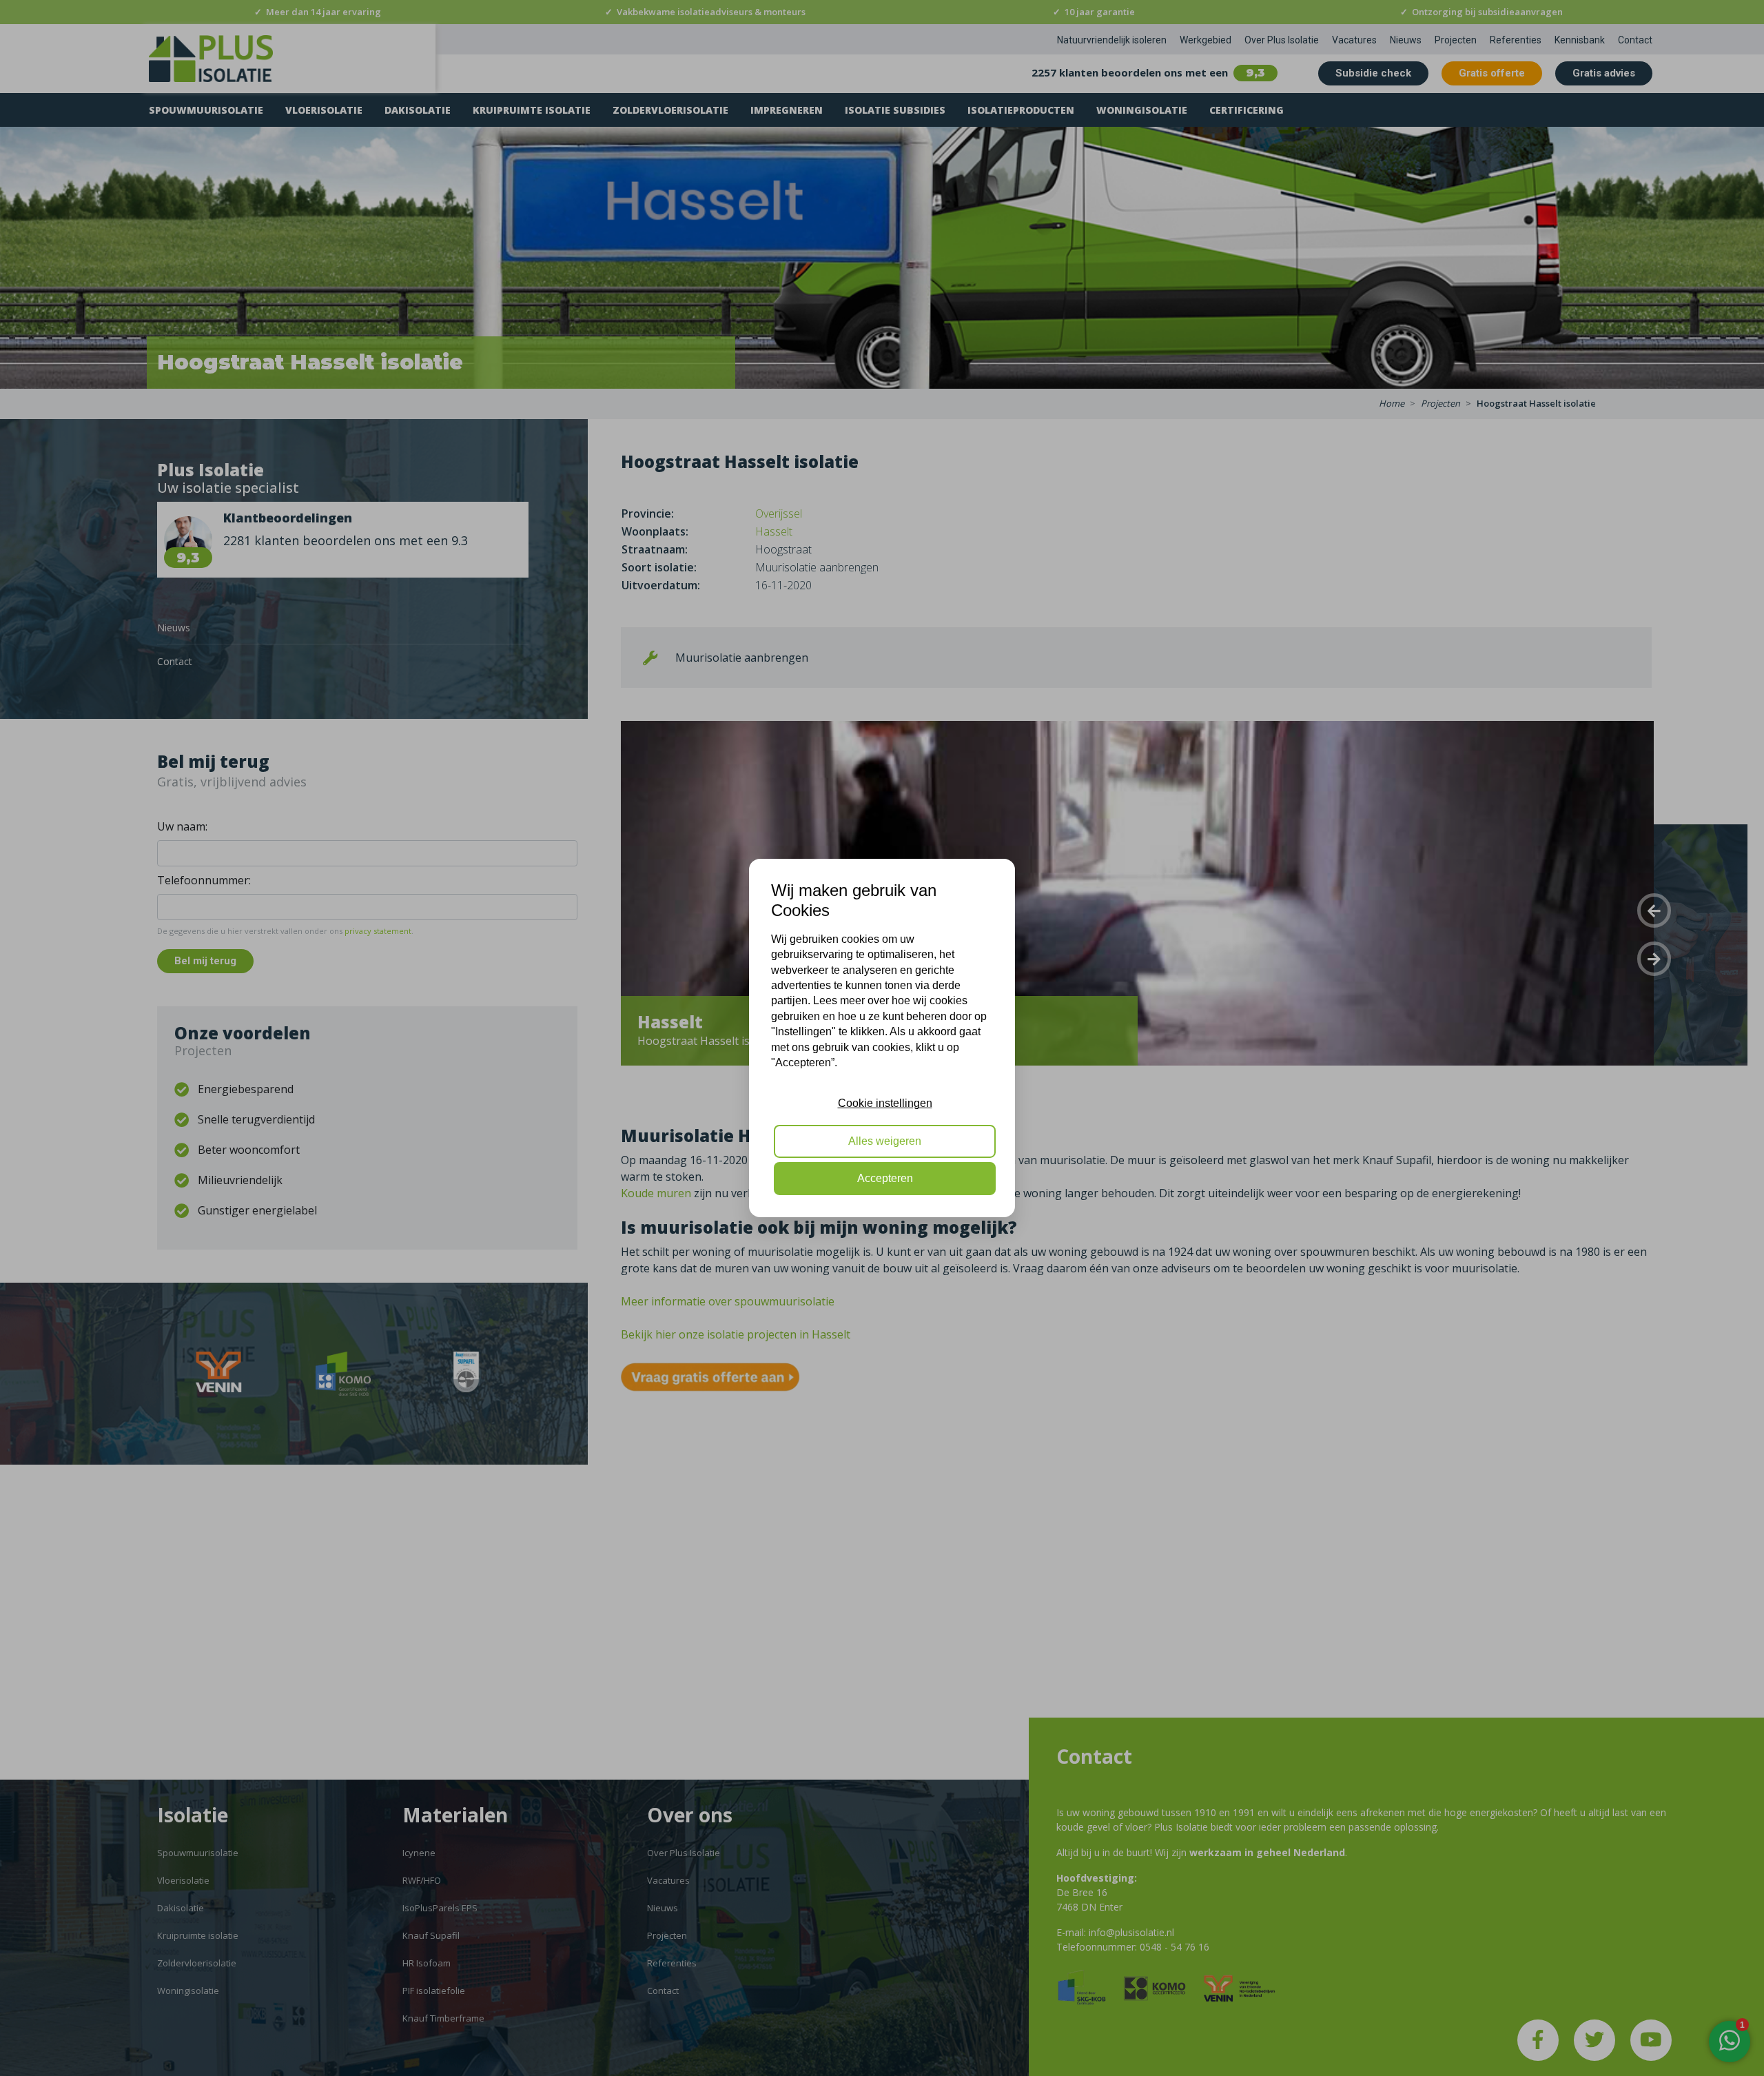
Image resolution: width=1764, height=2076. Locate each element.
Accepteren (885, 1178)
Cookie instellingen (885, 1103)
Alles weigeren (885, 1141)
